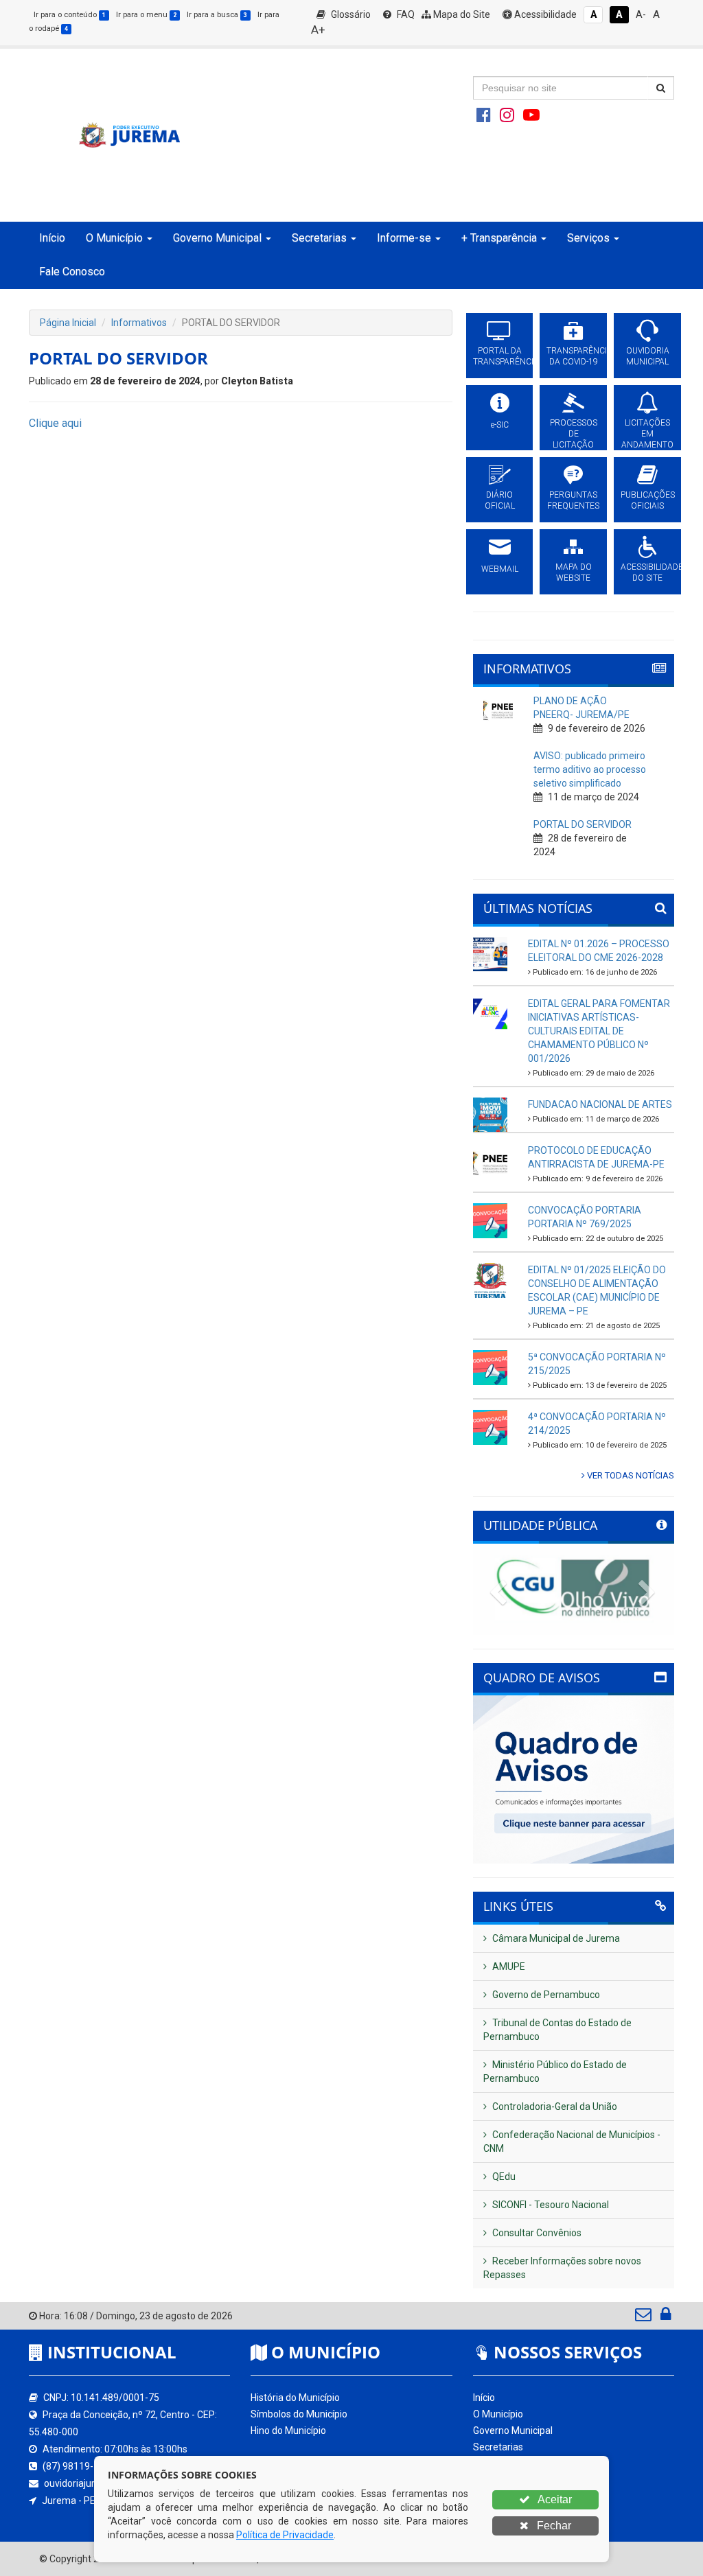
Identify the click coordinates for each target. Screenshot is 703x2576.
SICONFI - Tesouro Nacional (550, 2205)
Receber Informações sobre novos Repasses (562, 2268)
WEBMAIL (500, 569)
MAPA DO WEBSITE (574, 572)
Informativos (139, 323)
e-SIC (500, 425)
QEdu (503, 2177)
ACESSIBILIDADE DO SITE (647, 572)
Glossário (350, 14)
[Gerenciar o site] (666, 2317)
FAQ (405, 14)
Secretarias (498, 2447)
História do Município (295, 2398)
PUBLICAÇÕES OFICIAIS (647, 500)
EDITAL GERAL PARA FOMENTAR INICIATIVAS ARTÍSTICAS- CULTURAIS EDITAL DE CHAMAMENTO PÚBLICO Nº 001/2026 (599, 1031)
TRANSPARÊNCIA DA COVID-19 (573, 356)
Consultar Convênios (536, 2233)
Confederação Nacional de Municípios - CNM (572, 2142)
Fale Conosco (72, 271)
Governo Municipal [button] (217, 238)
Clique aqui (55, 423)
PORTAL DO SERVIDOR (583, 824)
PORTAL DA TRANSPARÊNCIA (500, 356)
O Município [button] (114, 238)
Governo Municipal (513, 2430)
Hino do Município (288, 2430)
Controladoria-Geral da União (554, 2107)
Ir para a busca (217, 15)
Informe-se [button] (404, 238)
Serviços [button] (588, 238)
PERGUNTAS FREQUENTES (573, 500)
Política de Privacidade (285, 2535)
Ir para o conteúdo (70, 15)
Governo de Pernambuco (545, 1995)
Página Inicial (68, 323)
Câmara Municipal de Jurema (555, 1938)
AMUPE (508, 1966)
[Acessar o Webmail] (644, 2317)
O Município (498, 2414)
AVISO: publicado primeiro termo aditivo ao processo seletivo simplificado (590, 769)
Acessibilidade (544, 14)
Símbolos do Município (299, 2414)
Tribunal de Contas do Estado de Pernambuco (557, 2030)
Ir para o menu (146, 15)
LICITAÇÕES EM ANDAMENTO (647, 434)
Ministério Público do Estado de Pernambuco (555, 2072)
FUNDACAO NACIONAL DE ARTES (600, 1104)
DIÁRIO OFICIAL (500, 500)
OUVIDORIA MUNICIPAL (648, 356)
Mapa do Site (461, 14)
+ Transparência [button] (499, 238)
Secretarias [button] (319, 238)
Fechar (553, 2526)
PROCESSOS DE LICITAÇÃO (574, 434)
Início (52, 238)
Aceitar (554, 2499)
